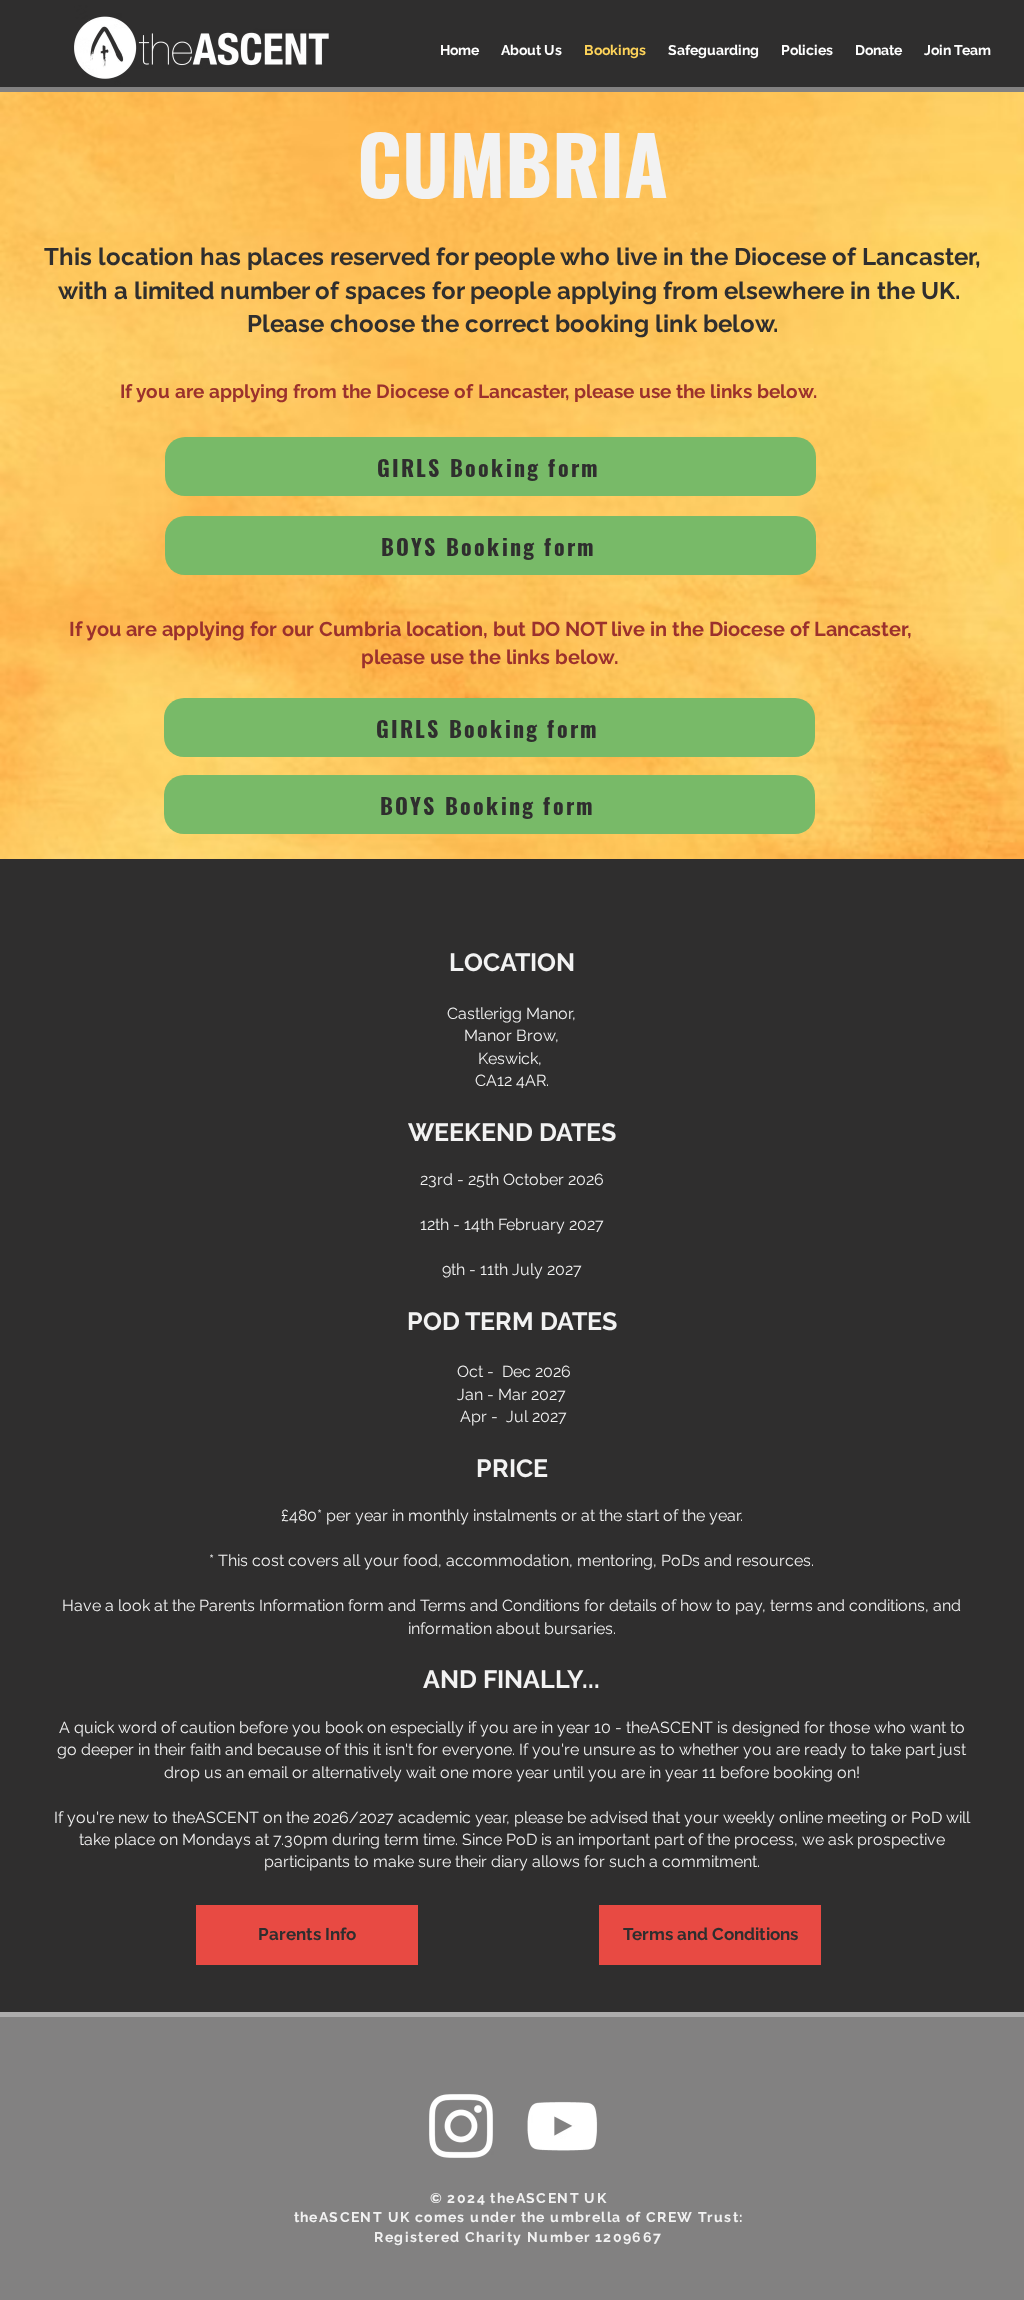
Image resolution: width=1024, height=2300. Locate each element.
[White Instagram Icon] (461, 2126)
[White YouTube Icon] (562, 2126)
